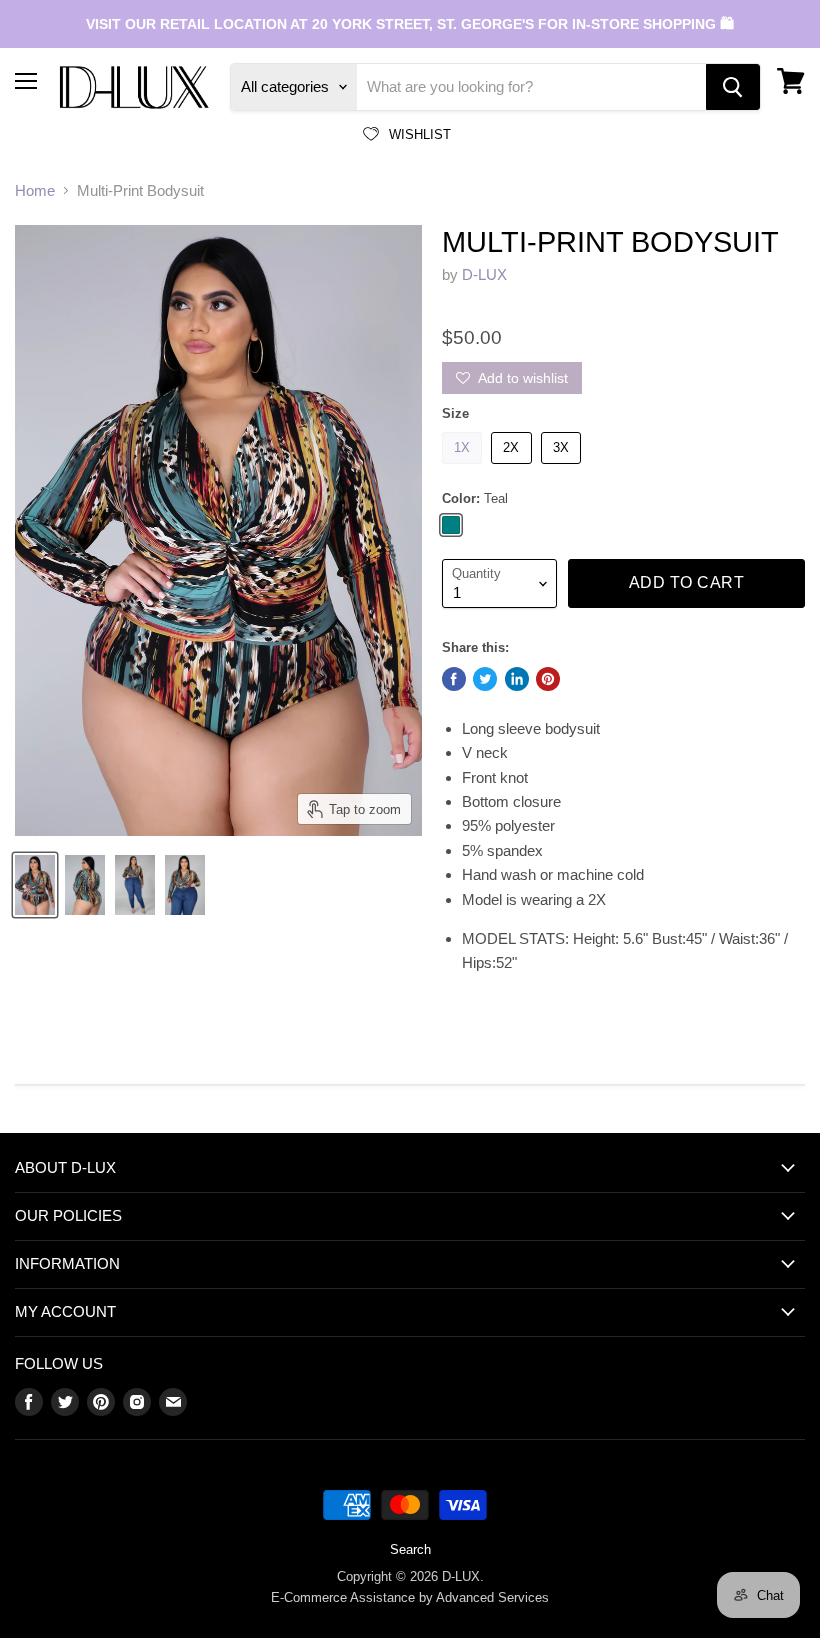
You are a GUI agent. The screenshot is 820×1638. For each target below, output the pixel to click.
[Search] (733, 87)
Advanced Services (492, 1597)
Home (35, 190)
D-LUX (484, 274)
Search (410, 1549)
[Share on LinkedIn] (517, 679)
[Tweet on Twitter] (485, 679)
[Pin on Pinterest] (548, 679)
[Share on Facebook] (454, 679)
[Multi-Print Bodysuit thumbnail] (35, 885)
